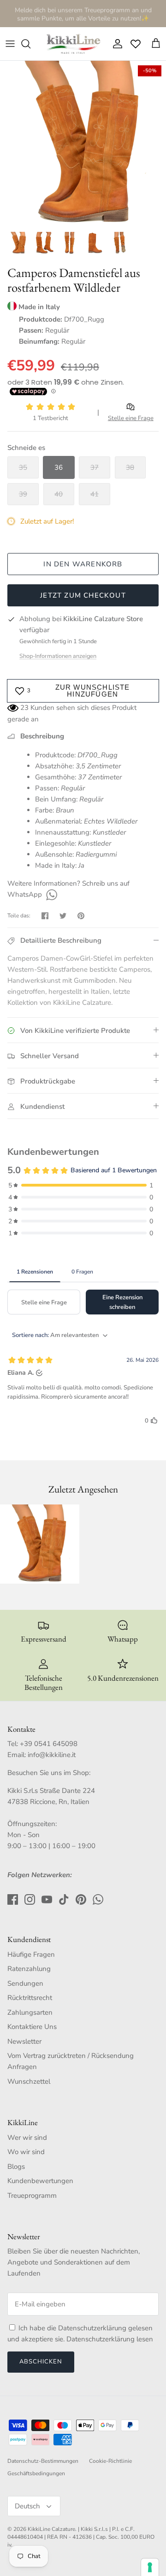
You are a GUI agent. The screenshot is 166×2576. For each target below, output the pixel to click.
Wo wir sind (26, 2152)
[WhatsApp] (50, 894)
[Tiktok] (64, 1899)
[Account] (115, 44)
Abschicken (41, 2362)
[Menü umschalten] (10, 44)
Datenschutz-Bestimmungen (43, 2461)
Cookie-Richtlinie (110, 2461)
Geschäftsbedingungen (36, 2473)
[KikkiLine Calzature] (73, 44)
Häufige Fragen (31, 1954)
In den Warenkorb (83, 564)
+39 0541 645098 (49, 1744)
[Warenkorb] (156, 44)
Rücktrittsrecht (30, 1998)
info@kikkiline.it (52, 1755)
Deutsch (27, 2506)
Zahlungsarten (30, 2012)
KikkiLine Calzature (51, 2529)
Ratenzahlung (29, 1969)
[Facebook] (13, 1899)
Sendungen (25, 1983)
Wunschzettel (29, 2081)
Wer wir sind (27, 2138)
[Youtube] (47, 1899)
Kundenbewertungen (40, 2181)
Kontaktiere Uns (32, 2027)
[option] (83, 144)
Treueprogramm (32, 2196)
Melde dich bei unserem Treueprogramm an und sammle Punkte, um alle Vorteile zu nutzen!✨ (83, 13)
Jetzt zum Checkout (83, 595)
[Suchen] (30, 44)
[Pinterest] (81, 1899)
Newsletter (24, 2041)
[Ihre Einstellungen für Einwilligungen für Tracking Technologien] (150, 2567)
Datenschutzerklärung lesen (110, 2339)
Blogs (16, 2167)
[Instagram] (30, 1899)
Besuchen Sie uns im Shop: (49, 1773)
